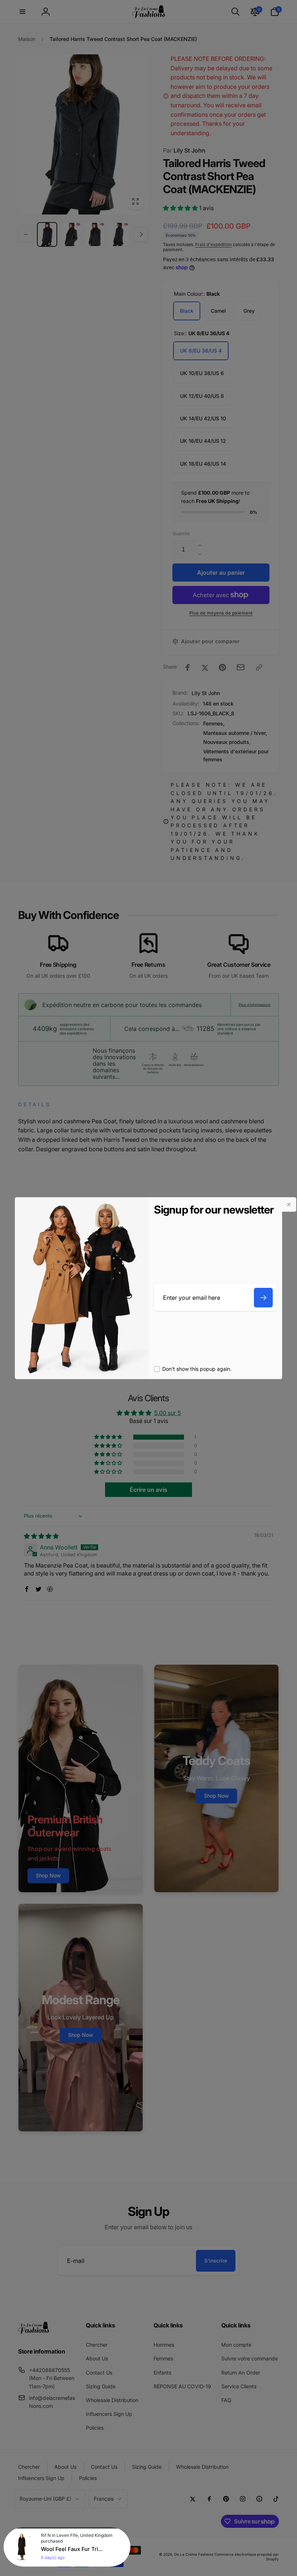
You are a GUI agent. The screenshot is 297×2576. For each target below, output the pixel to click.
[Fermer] (289, 1204)
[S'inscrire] (263, 1298)
